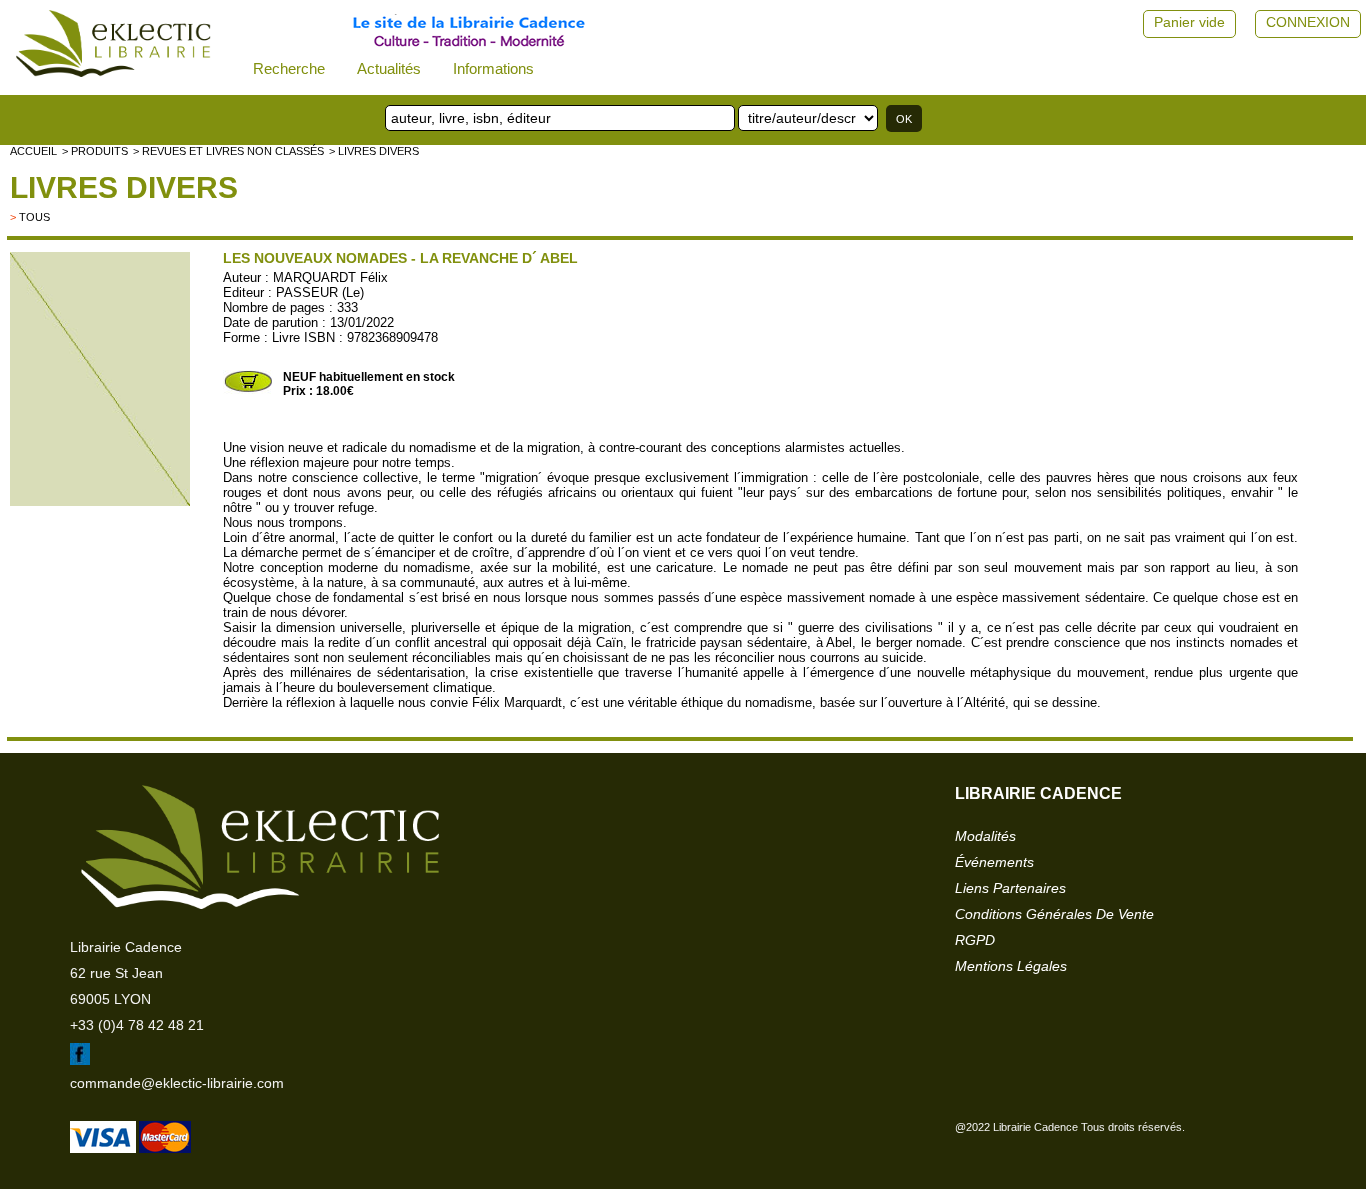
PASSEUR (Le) (320, 292)
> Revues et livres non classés (228, 151)
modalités (985, 836)
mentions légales (1011, 966)
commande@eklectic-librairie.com (177, 1083)
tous (34, 217)
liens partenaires (1010, 888)
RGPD (975, 940)
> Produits (95, 151)
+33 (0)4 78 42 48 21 (137, 1025)
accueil (33, 151)
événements (994, 862)
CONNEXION (1308, 22)
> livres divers (374, 151)
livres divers (124, 187)
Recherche (289, 68)
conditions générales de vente (1054, 914)
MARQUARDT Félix (330, 277)
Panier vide (1189, 22)
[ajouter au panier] (248, 390)
